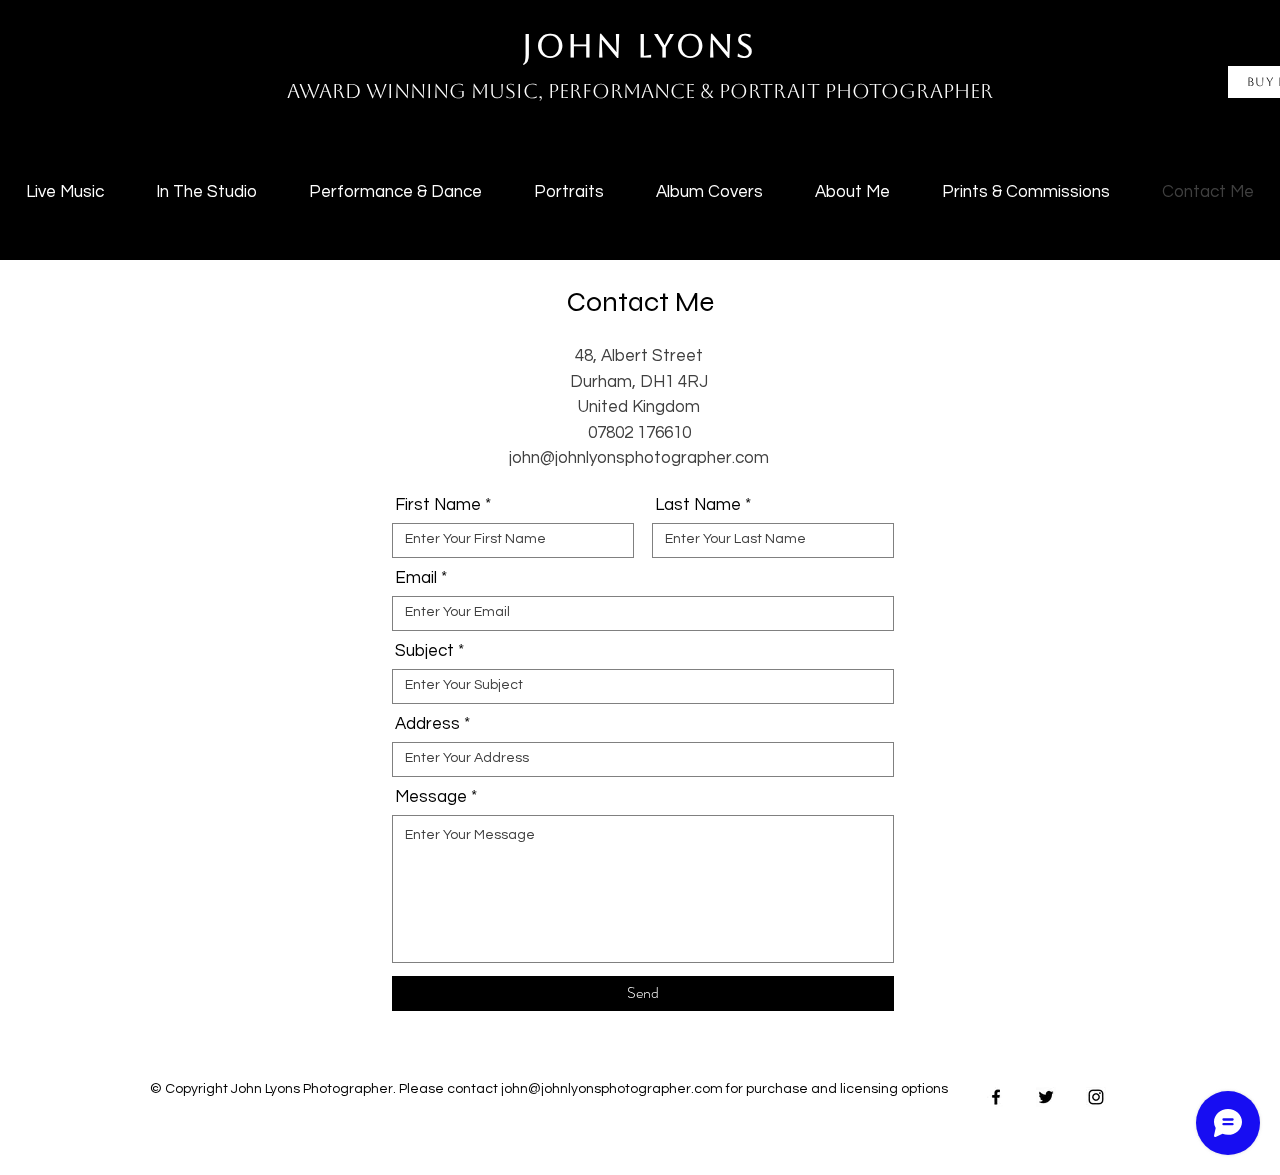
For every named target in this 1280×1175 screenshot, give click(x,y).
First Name (438, 505)
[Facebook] (996, 1097)
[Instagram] (1096, 1097)
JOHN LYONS (639, 45)
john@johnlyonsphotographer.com (639, 458)
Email (416, 578)
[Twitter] (1046, 1097)
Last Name (698, 505)
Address (427, 724)
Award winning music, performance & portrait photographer (640, 91)
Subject (424, 651)
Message (431, 797)
